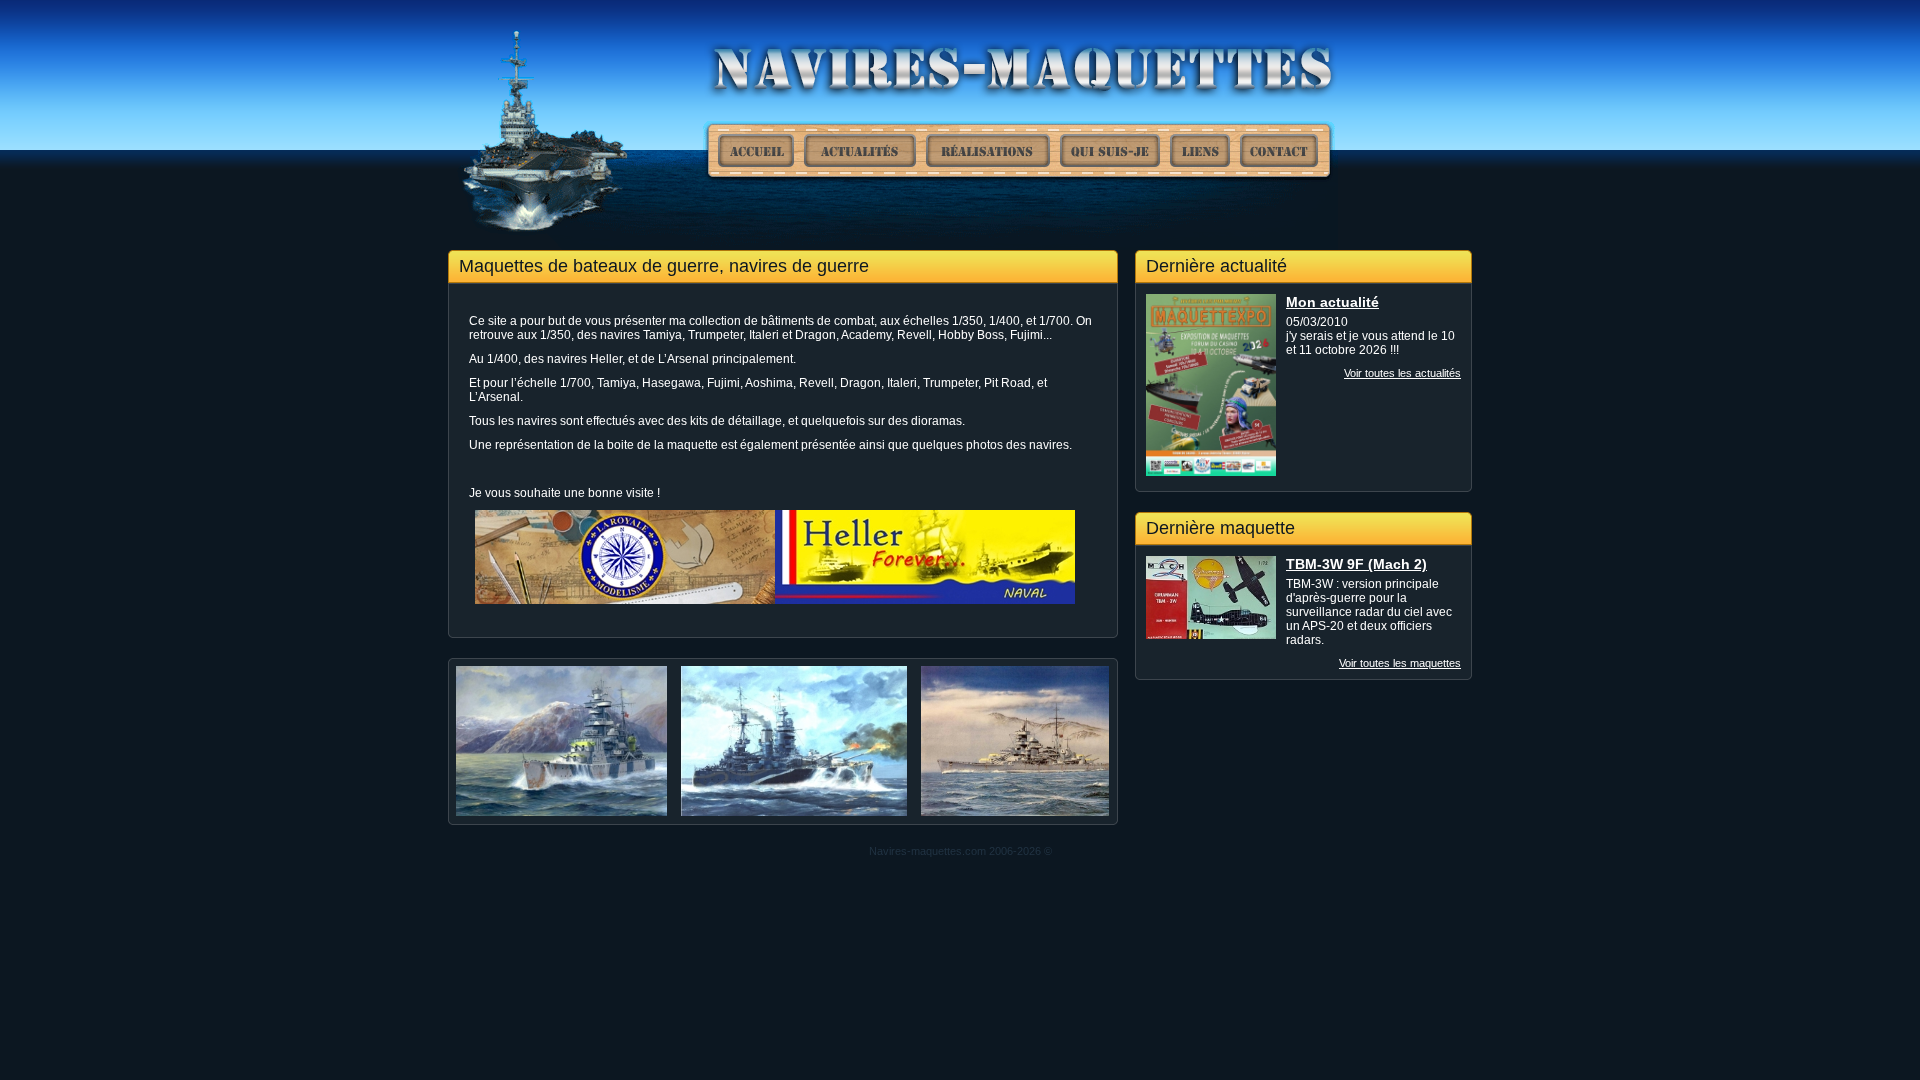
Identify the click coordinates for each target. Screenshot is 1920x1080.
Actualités (860, 150)
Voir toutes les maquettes (1400, 663)
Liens (1200, 150)
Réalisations (988, 150)
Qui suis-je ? (1110, 150)
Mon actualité (1332, 302)
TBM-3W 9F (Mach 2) (1356, 564)
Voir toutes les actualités (1402, 373)
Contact (1279, 150)
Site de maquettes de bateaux (756, 150)
